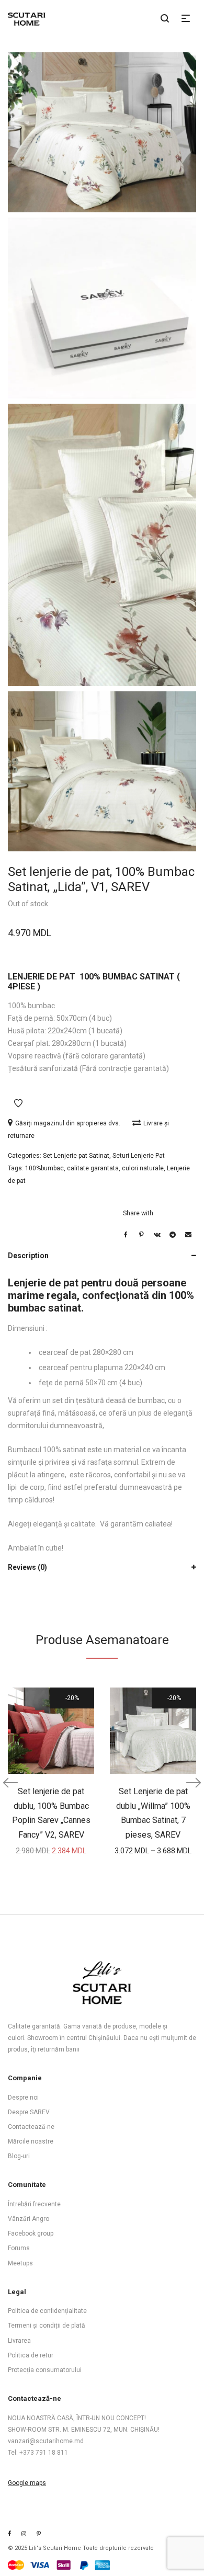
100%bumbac (44, 1168)
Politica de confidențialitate (47, 2311)
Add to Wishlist (18, 1103)
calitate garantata (93, 1168)
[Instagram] (24, 2534)
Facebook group (31, 2233)
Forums (19, 2248)
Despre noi (23, 2098)
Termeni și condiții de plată (47, 2326)
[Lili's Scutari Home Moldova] (39, 2534)
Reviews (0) (27, 1567)
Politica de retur (31, 2355)
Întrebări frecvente (34, 2204)
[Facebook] (9, 2534)
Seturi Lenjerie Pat (139, 1156)
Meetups (20, 2263)
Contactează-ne (31, 2127)
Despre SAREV (29, 2112)
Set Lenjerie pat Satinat (76, 1156)
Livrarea (19, 2341)
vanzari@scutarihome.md (46, 2441)
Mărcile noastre (31, 2141)
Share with (138, 1213)
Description (28, 1256)
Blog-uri (19, 2156)
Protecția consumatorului (45, 2370)
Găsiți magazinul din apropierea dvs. (69, 1123)
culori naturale (143, 1168)
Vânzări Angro (29, 2219)
